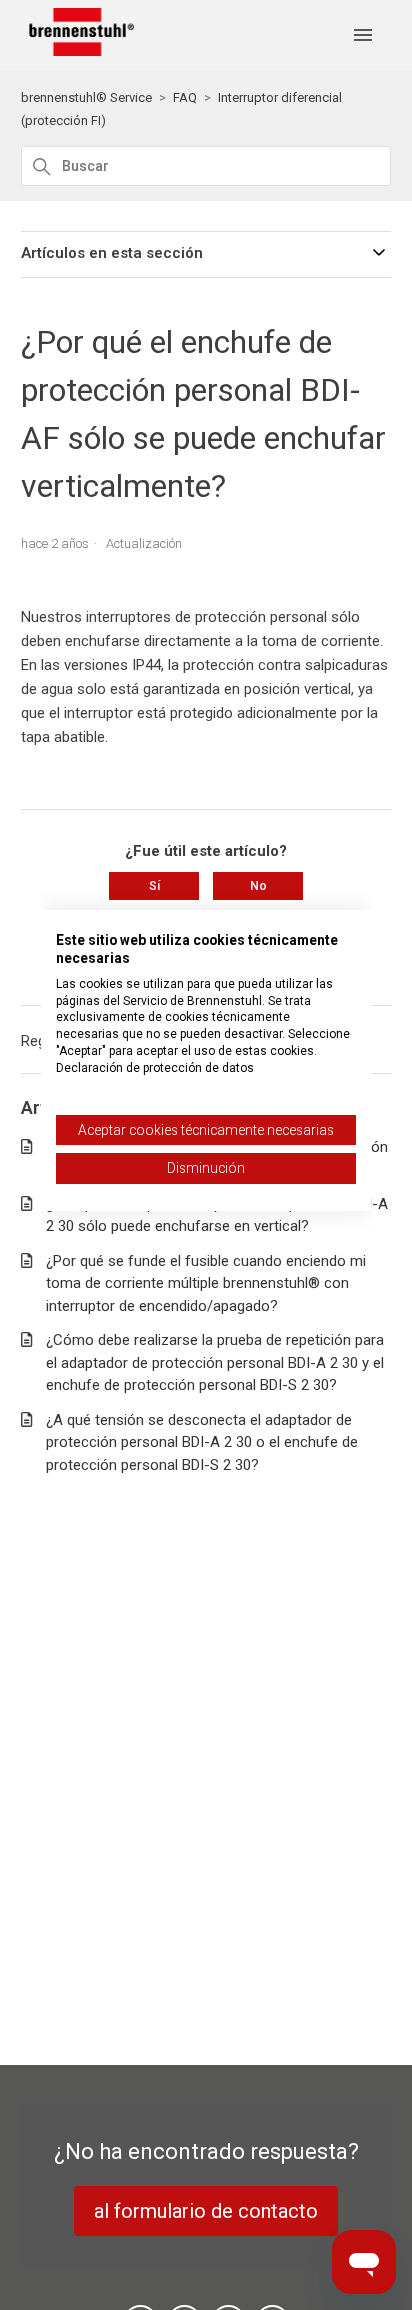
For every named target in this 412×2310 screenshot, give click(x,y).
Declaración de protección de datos (155, 1068)
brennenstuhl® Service (86, 97)
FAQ (185, 97)
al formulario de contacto (206, 2211)
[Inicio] (78, 51)
